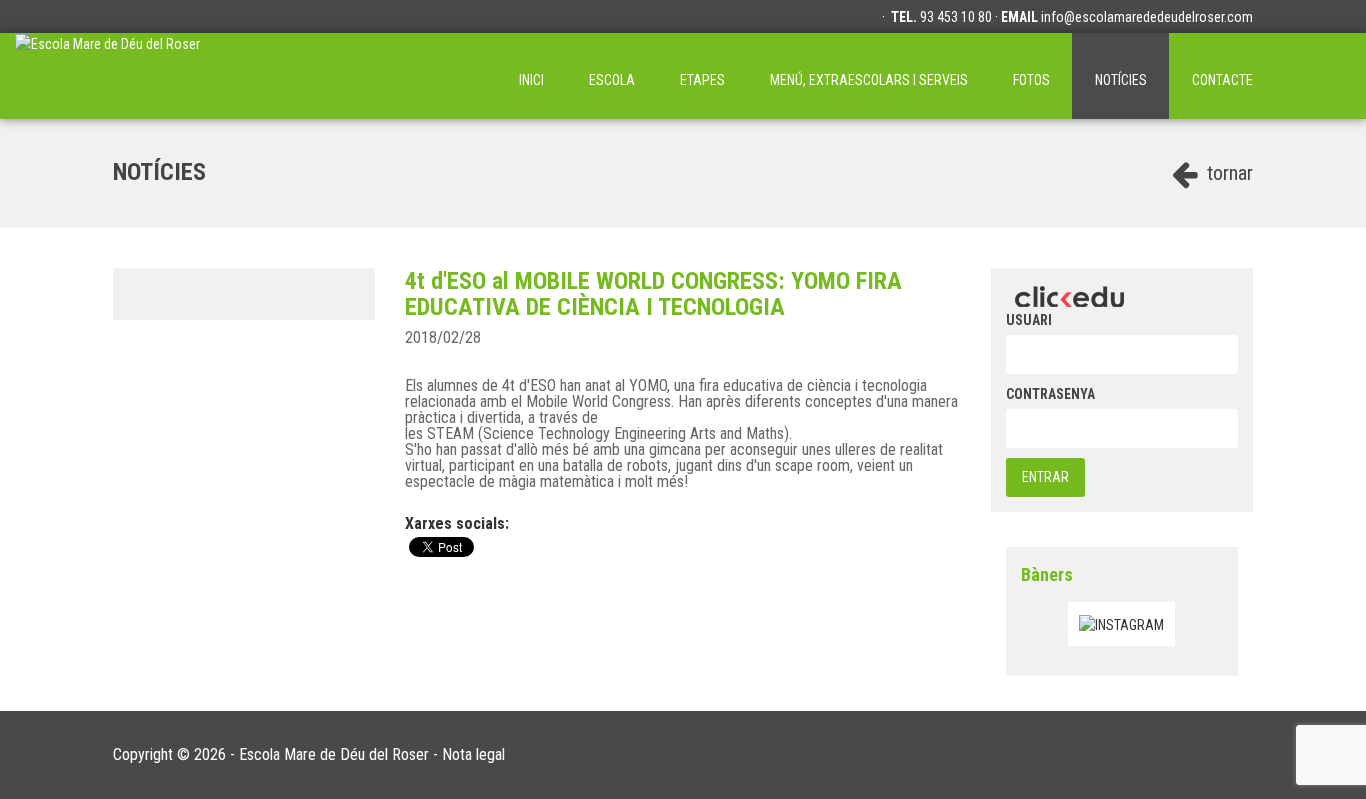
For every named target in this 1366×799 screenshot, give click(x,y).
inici (531, 80)
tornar (1227, 173)
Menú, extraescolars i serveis (869, 80)
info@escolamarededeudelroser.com (1147, 17)
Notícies (1121, 80)
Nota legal (473, 754)
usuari (1029, 320)
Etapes (702, 80)
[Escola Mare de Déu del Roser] (107, 76)
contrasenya (1050, 394)
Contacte (1222, 80)
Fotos (1031, 80)
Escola (612, 80)
